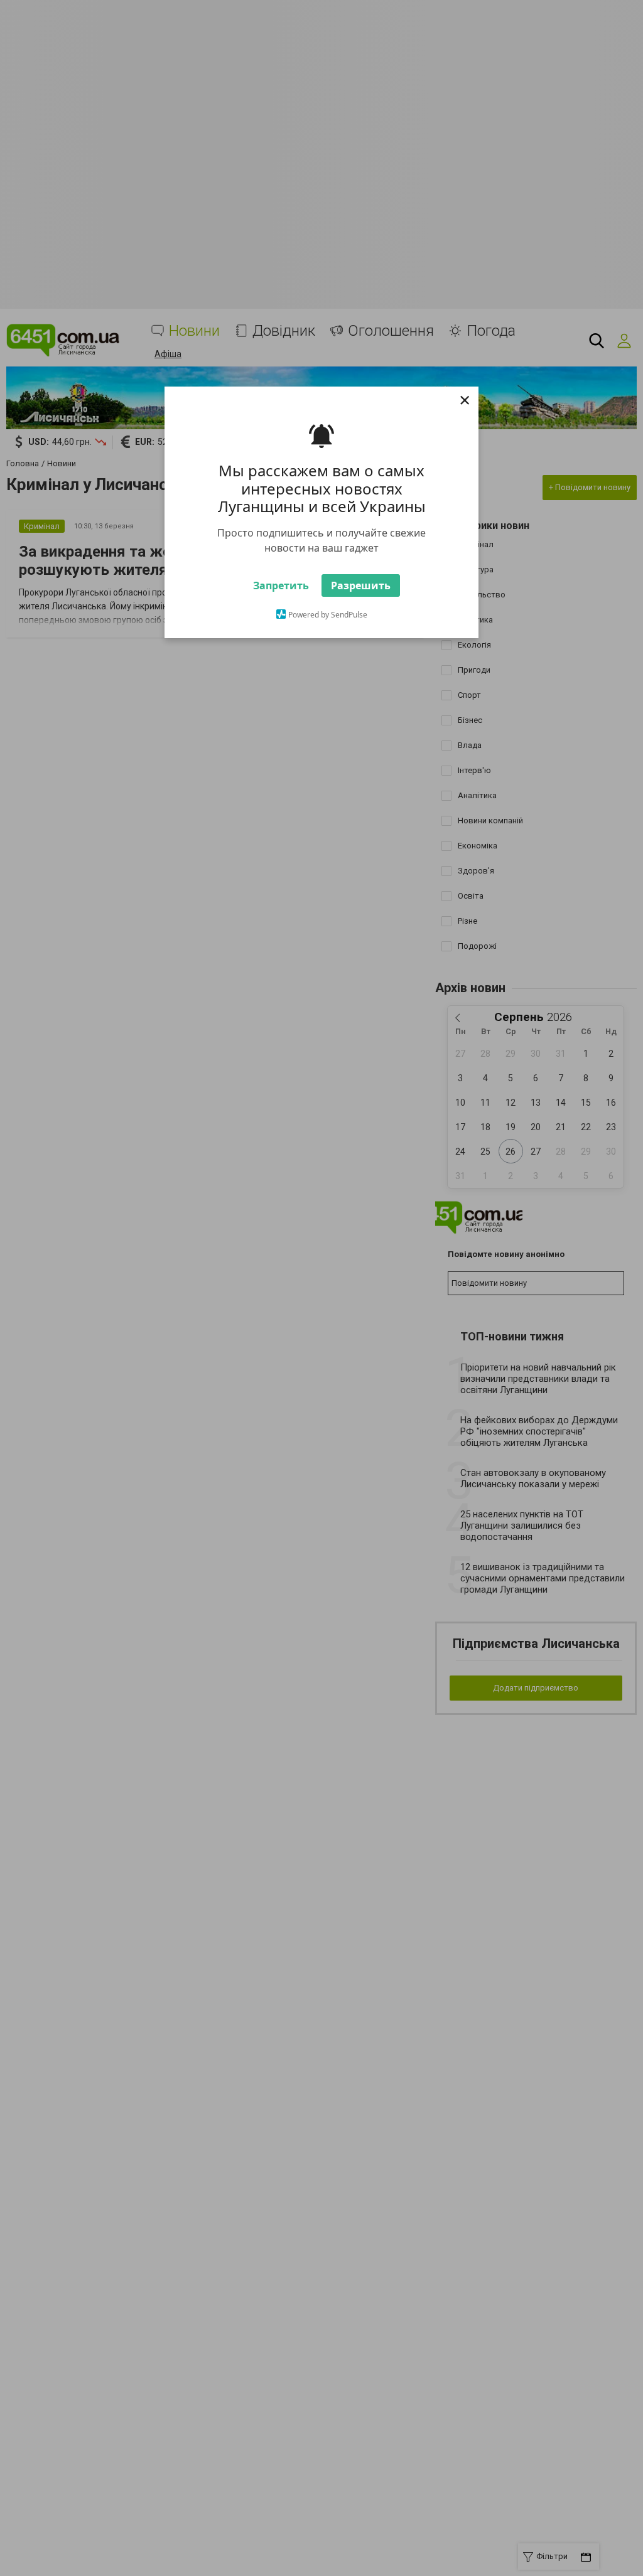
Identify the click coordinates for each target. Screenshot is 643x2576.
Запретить (281, 585)
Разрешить (361, 585)
